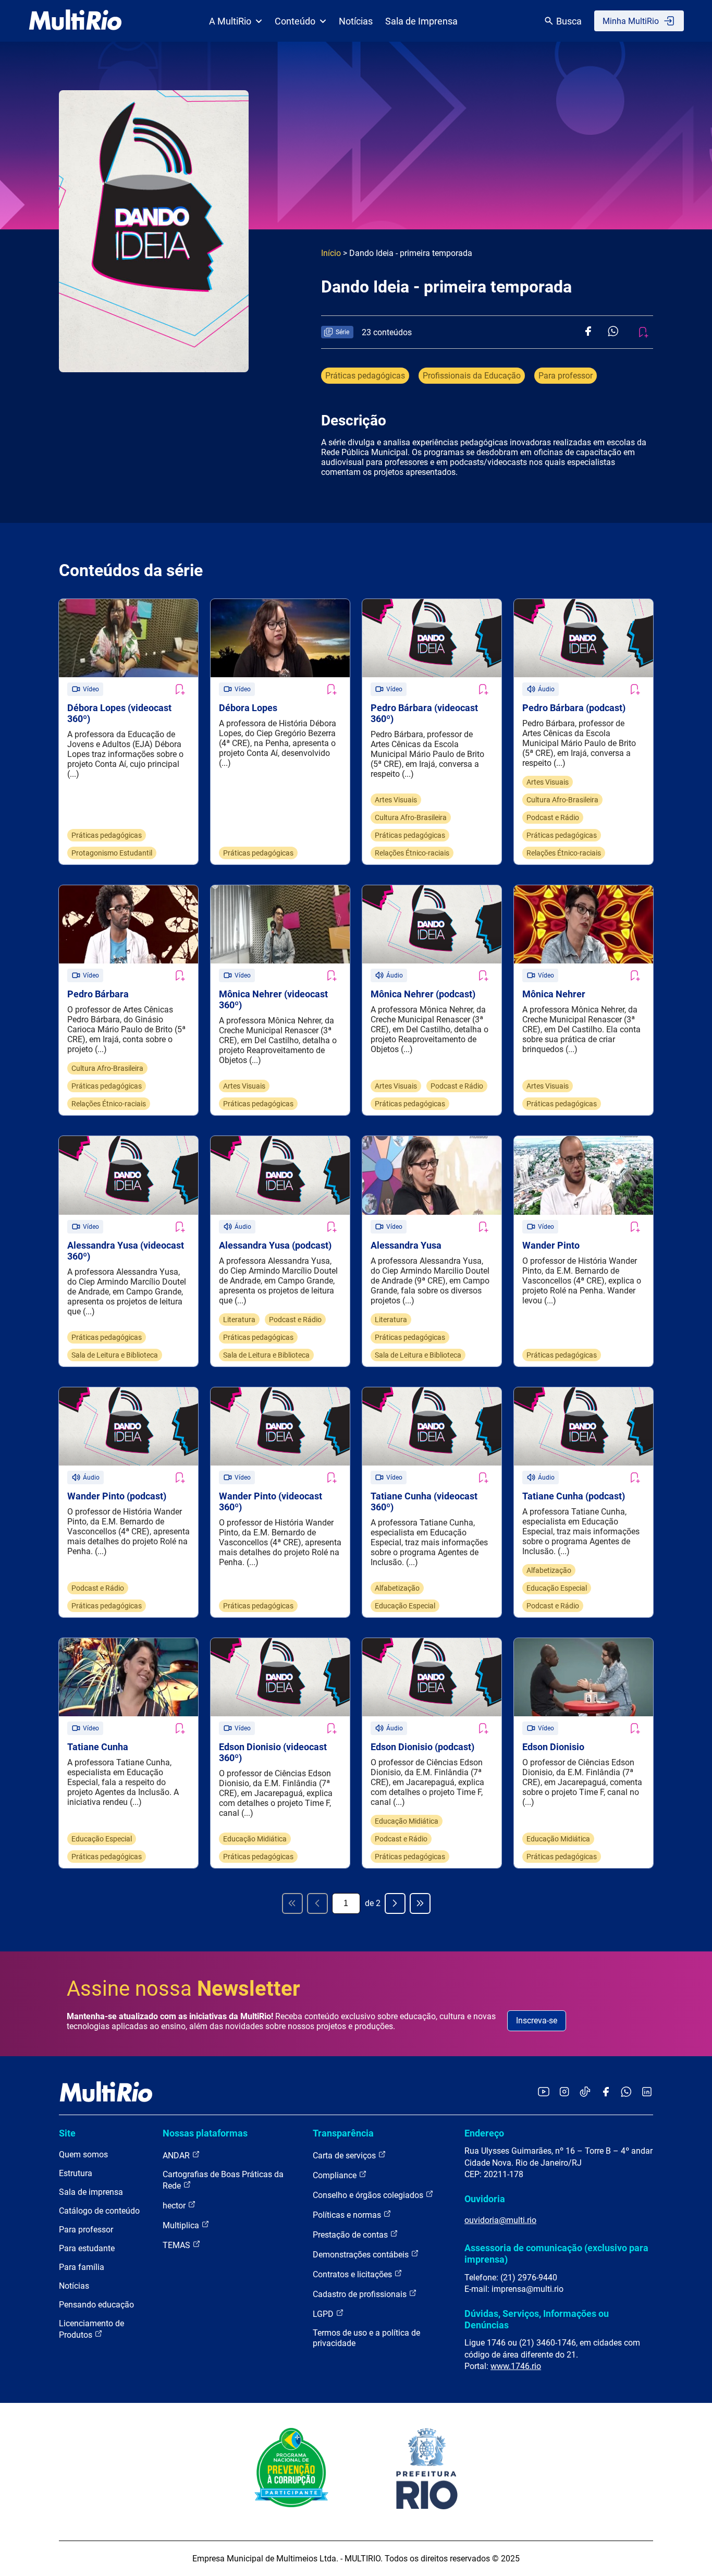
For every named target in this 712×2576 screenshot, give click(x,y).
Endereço (484, 2133)
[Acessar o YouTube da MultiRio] (544, 2092)
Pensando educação (96, 2305)
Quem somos (83, 2154)
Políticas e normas (348, 2215)
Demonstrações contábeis (362, 2255)
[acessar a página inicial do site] (75, 21)
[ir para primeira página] (292, 1903)
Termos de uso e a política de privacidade (366, 2338)
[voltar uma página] (317, 1903)
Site (67, 2133)
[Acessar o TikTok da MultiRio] (585, 2092)
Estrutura (76, 2173)
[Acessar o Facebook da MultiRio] (606, 2092)
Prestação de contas (351, 2235)
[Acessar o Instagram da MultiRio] (564, 2092)
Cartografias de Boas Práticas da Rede (223, 2180)
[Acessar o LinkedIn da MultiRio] (647, 2092)
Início (331, 253)
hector (175, 2206)
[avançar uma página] (395, 1903)
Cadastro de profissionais (361, 2294)
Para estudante (87, 2248)
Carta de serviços (345, 2156)
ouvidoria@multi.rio (500, 2220)
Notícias (356, 21)
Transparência (343, 2133)
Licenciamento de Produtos (91, 2329)
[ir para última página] (420, 1903)
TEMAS (177, 2245)
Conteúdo (295, 21)
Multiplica (182, 2225)
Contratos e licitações (353, 2274)
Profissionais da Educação (472, 376)
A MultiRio (230, 21)
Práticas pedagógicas (365, 376)
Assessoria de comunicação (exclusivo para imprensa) (556, 2254)
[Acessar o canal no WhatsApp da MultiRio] (626, 2092)
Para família (82, 2267)
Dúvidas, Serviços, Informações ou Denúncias (537, 2319)
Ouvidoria (485, 2199)
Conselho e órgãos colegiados (369, 2195)
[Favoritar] (179, 689)
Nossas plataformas (205, 2133)
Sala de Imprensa (421, 21)
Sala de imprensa (91, 2192)
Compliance (336, 2175)
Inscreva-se (537, 2020)
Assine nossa (183, 1989)
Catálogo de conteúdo (99, 2211)
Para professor (566, 376)
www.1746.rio (516, 2366)
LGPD (324, 2314)
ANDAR (177, 2156)
